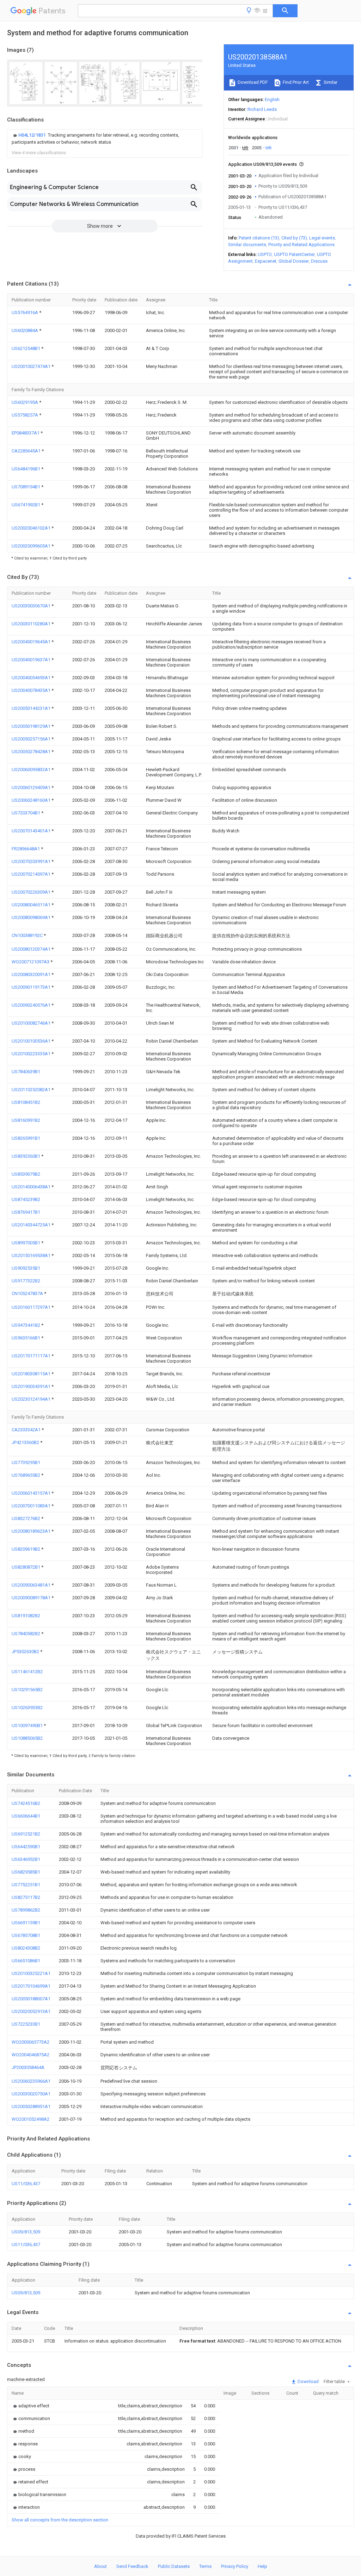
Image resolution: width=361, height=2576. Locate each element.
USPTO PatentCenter (294, 254)
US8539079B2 (26, 1174)
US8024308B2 (26, 1948)
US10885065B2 (27, 1738)
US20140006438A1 (32, 1187)
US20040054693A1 (32, 678)
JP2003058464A (28, 2067)
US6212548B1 (26, 348)
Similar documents (247, 245)
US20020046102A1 (32, 528)
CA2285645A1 (27, 451)
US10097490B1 (28, 1725)
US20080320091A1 (32, 974)
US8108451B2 (26, 1102)
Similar (330, 82)
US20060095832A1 (32, 770)
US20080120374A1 (32, 949)
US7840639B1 (26, 1072)
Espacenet (266, 261)
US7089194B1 (26, 487)
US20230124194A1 (32, 1399)
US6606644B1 (26, 1816)
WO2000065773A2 (30, 2042)
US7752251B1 (26, 1885)
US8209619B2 (26, 1549)
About (100, 2566)
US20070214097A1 (32, 874)
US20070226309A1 (32, 892)
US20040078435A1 (32, 690)
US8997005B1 (26, 1243)
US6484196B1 (26, 469)
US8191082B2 (26, 1616)
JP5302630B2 (26, 1652)
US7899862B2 (26, 1910)
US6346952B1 (26, 1859)
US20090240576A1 (32, 1005)
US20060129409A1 (32, 787)
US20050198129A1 (32, 726)
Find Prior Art (295, 82)
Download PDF (252, 82)
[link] (105, 139)
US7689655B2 (26, 1475)
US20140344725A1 (32, 1225)
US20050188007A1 (31, 1999)
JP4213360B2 (26, 1442)
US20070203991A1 (32, 861)
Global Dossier (294, 261)
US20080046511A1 (32, 905)
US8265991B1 (26, 1138)
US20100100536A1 (32, 1041)
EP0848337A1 (26, 433)
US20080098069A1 (32, 917)
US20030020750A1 (31, 2094)
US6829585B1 (26, 1872)
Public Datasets (174, 2566)
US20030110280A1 (32, 624)
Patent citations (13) (259, 238)
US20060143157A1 (32, 1493)
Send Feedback (132, 2566)
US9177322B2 (26, 1281)
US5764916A (25, 312)
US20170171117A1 (32, 1356)
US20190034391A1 (32, 1386)
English (272, 99)
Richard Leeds (262, 109)
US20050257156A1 (32, 739)
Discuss (319, 261)
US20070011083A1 (32, 1506)
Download (308, 2381)
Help (262, 2566)
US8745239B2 (26, 1199)
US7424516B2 (26, 1803)
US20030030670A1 (32, 606)
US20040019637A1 (32, 660)
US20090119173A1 (32, 987)
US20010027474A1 (32, 366)
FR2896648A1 (26, 849)
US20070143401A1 (32, 831)
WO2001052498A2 (30, 2119)
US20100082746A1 (32, 1023)
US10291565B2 (27, 1690)
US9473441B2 (26, 1325)
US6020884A (25, 330)
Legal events (322, 238)
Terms (205, 2566)
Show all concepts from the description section (60, 2520)
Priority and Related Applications (301, 245)
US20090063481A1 (32, 1585)
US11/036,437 (26, 2184)
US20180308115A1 (32, 1374)
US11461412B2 (27, 1672)
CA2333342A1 (27, 1430)
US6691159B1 (26, 1923)
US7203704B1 (26, 813)
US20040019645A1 (32, 642)
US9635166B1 (26, 1338)
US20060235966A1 (31, 2081)
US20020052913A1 (31, 2011)
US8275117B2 (26, 1897)
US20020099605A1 (32, 546)
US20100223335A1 (32, 1054)
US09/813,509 (26, 2232)
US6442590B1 (26, 1847)
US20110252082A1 (32, 1090)
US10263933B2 (27, 1708)
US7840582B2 (26, 1634)
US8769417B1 (26, 1212)
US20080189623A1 (32, 1531)
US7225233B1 (26, 2024)
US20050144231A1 (32, 708)
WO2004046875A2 (30, 2055)
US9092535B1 (26, 1268)
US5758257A (25, 415)
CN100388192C (28, 935)
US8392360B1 (26, 1156)
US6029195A (25, 402)
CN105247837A (28, 1293)
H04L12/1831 (32, 135)
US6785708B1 (26, 1935)
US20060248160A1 (32, 800)
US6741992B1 (26, 505)
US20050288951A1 (31, 2106)
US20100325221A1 (31, 1973)
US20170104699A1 (31, 1986)
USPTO (265, 254)
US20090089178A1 (32, 1598)
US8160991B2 (26, 1120)
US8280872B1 (26, 1567)
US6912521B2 (26, 1834)
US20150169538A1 (32, 1255)
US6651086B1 (26, 1961)
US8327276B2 (26, 1518)
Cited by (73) (294, 238)
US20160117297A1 (32, 1307)
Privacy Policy (235, 2566)
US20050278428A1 (32, 752)
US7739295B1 (26, 1462)
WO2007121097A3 (31, 962)
